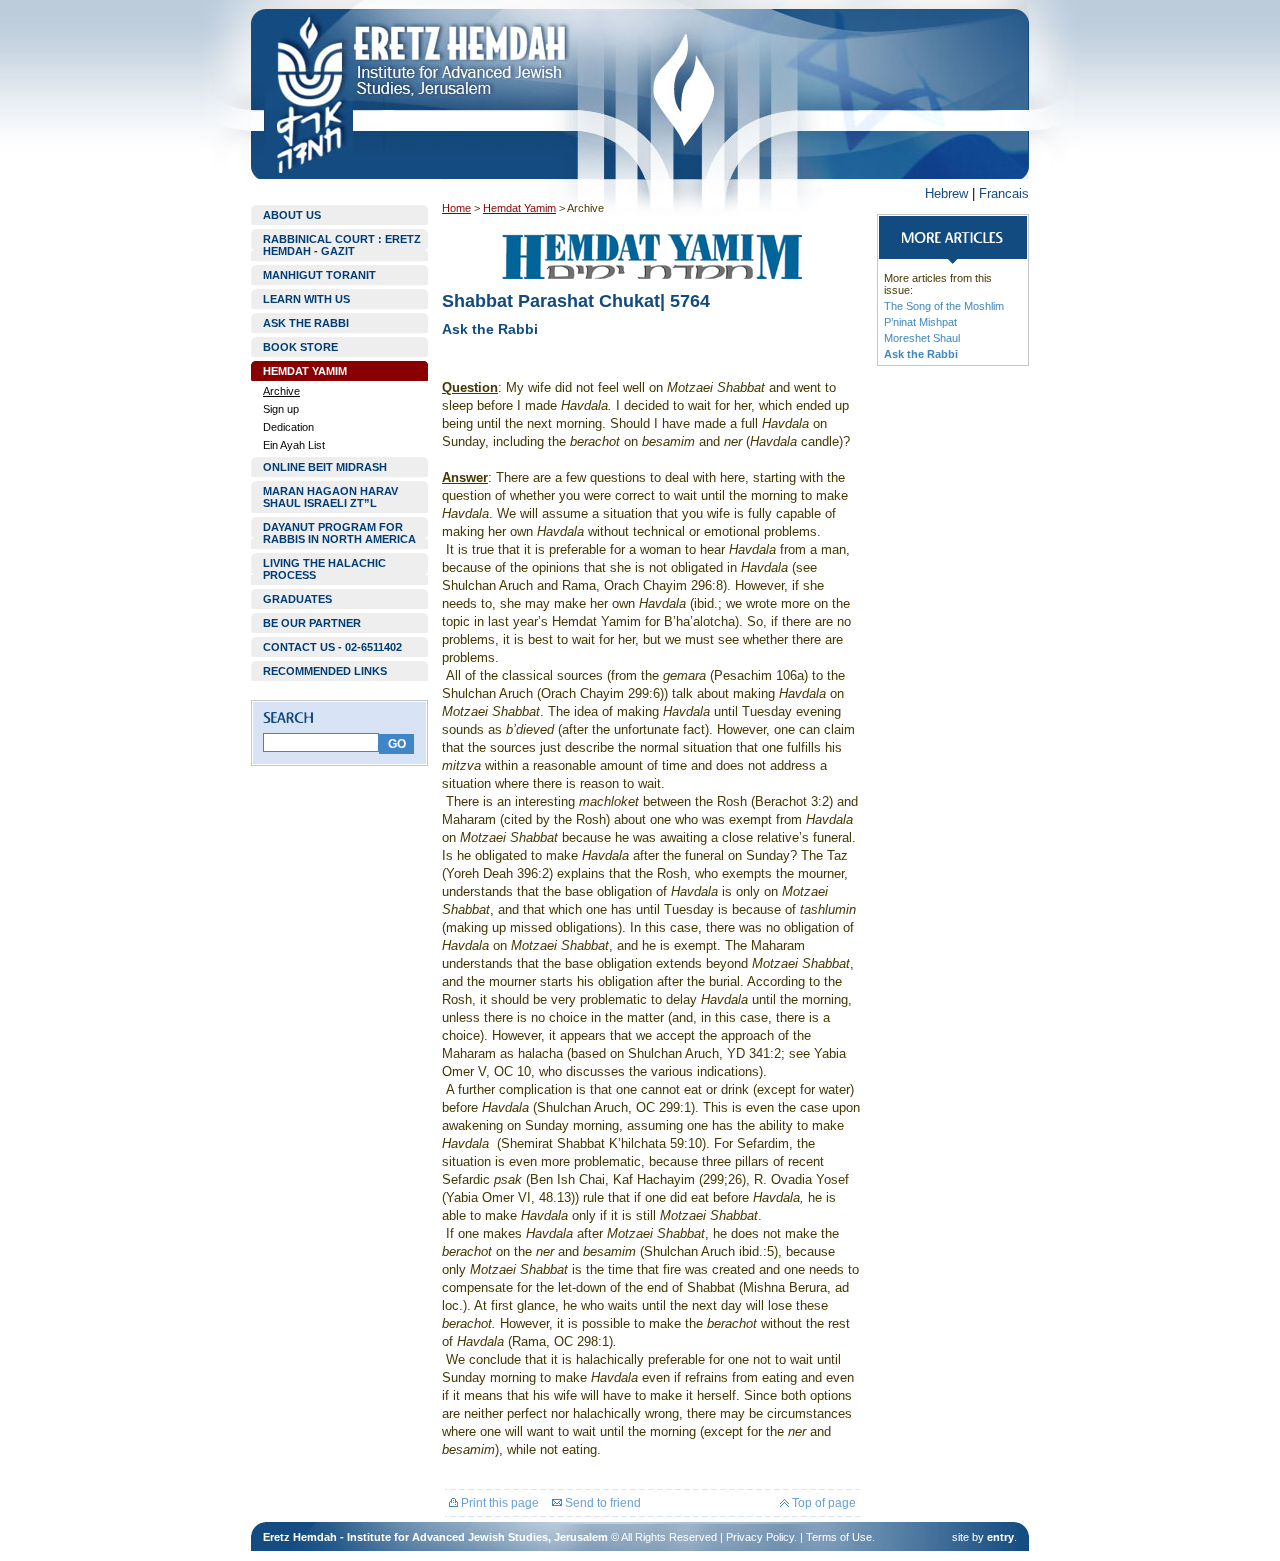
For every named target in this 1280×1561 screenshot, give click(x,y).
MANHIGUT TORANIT (319, 275)
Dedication (288, 427)
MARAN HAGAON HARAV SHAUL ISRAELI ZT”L (330, 497)
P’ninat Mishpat (920, 322)
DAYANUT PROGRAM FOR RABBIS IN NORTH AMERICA (339, 533)
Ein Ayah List (294, 445)
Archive (281, 391)
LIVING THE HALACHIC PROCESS (324, 569)
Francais (1004, 193)
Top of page (822, 1503)
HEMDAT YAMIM (305, 371)
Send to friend (601, 1503)
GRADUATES (297, 599)
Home (456, 208)
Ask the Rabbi (921, 354)
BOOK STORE (300, 347)
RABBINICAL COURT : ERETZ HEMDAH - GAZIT (342, 245)
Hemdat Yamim (519, 208)
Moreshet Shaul (922, 338)
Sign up (281, 409)
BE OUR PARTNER (312, 623)
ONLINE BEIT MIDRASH (325, 467)
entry (1000, 1537)
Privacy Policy (760, 1537)
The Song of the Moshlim (944, 306)
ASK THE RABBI (306, 323)
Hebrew (946, 193)
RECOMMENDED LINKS (325, 671)
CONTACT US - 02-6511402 (332, 647)
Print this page (498, 1503)
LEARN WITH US (306, 299)
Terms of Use (839, 1537)
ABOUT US (292, 215)
